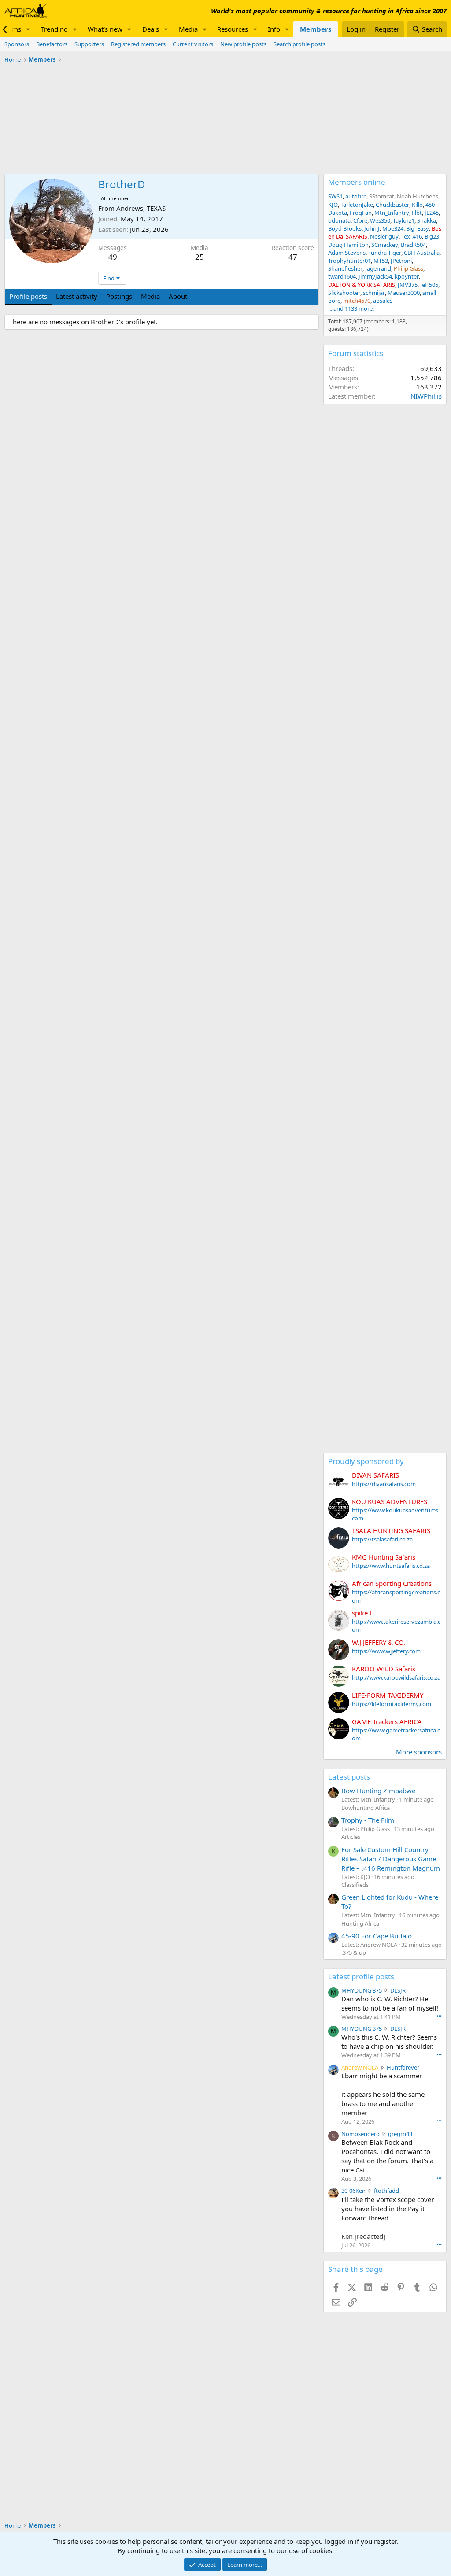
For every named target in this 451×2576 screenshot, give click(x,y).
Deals (151, 29)
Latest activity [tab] (77, 296)
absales (383, 301)
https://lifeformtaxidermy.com (392, 1704)
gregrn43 (400, 2134)
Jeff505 (429, 285)
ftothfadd (386, 2191)
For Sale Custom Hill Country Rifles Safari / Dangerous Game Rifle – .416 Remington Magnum (391, 1859)
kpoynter (407, 276)
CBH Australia (422, 253)
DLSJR (398, 1990)
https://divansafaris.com (384, 1484)
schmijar (374, 293)
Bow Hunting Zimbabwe (378, 1791)
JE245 (432, 213)
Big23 (432, 236)
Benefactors (52, 44)
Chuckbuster (392, 205)
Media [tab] (150, 296)
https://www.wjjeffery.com (386, 1651)
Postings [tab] (119, 296)
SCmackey (385, 245)
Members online (357, 182)
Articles (351, 1837)
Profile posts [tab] (28, 296)
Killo (417, 205)
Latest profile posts (361, 1976)
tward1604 (342, 276)
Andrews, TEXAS (141, 208)
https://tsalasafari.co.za (382, 1539)
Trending (54, 29)
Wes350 (380, 220)
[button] (28, 29)
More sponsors (419, 1752)
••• (439, 2016)
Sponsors (17, 44)
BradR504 (413, 245)
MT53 (381, 261)
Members (316, 29)
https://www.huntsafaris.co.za (391, 1566)
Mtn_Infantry (392, 213)
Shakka (427, 220)
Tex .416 (412, 236)
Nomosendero (360, 2134)
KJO (333, 205)
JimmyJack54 (375, 276)
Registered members (138, 44)
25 (200, 257)
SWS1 (335, 196)
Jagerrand (378, 268)
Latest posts (349, 1777)
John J (372, 228)
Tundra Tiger (385, 253)
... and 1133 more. (351, 308)
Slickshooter (344, 293)
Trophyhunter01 (349, 261)
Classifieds (355, 1885)
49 (113, 257)
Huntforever (403, 2067)
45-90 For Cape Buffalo (377, 1936)
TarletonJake (357, 205)
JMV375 (408, 285)
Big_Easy (418, 228)
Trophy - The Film (368, 1820)
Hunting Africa (360, 1923)
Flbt (417, 213)
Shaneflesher (345, 268)
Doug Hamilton (348, 245)
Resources (233, 29)
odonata (339, 220)
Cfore (360, 220)
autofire (356, 196)
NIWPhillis (426, 396)
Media (188, 29)
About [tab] (178, 296)
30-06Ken (353, 2191)
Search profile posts (299, 44)
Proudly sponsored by (366, 1461)
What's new (105, 29)
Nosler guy (384, 236)
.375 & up (354, 1952)
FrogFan (361, 213)
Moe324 (393, 228)
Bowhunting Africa (366, 1808)
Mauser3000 (404, 293)
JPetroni (401, 261)
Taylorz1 (404, 220)
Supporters (89, 44)
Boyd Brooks (345, 228)
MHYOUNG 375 (362, 1990)
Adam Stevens (347, 253)
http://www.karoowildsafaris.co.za (396, 1677)
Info (274, 29)
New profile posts (243, 44)
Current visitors (193, 44)
